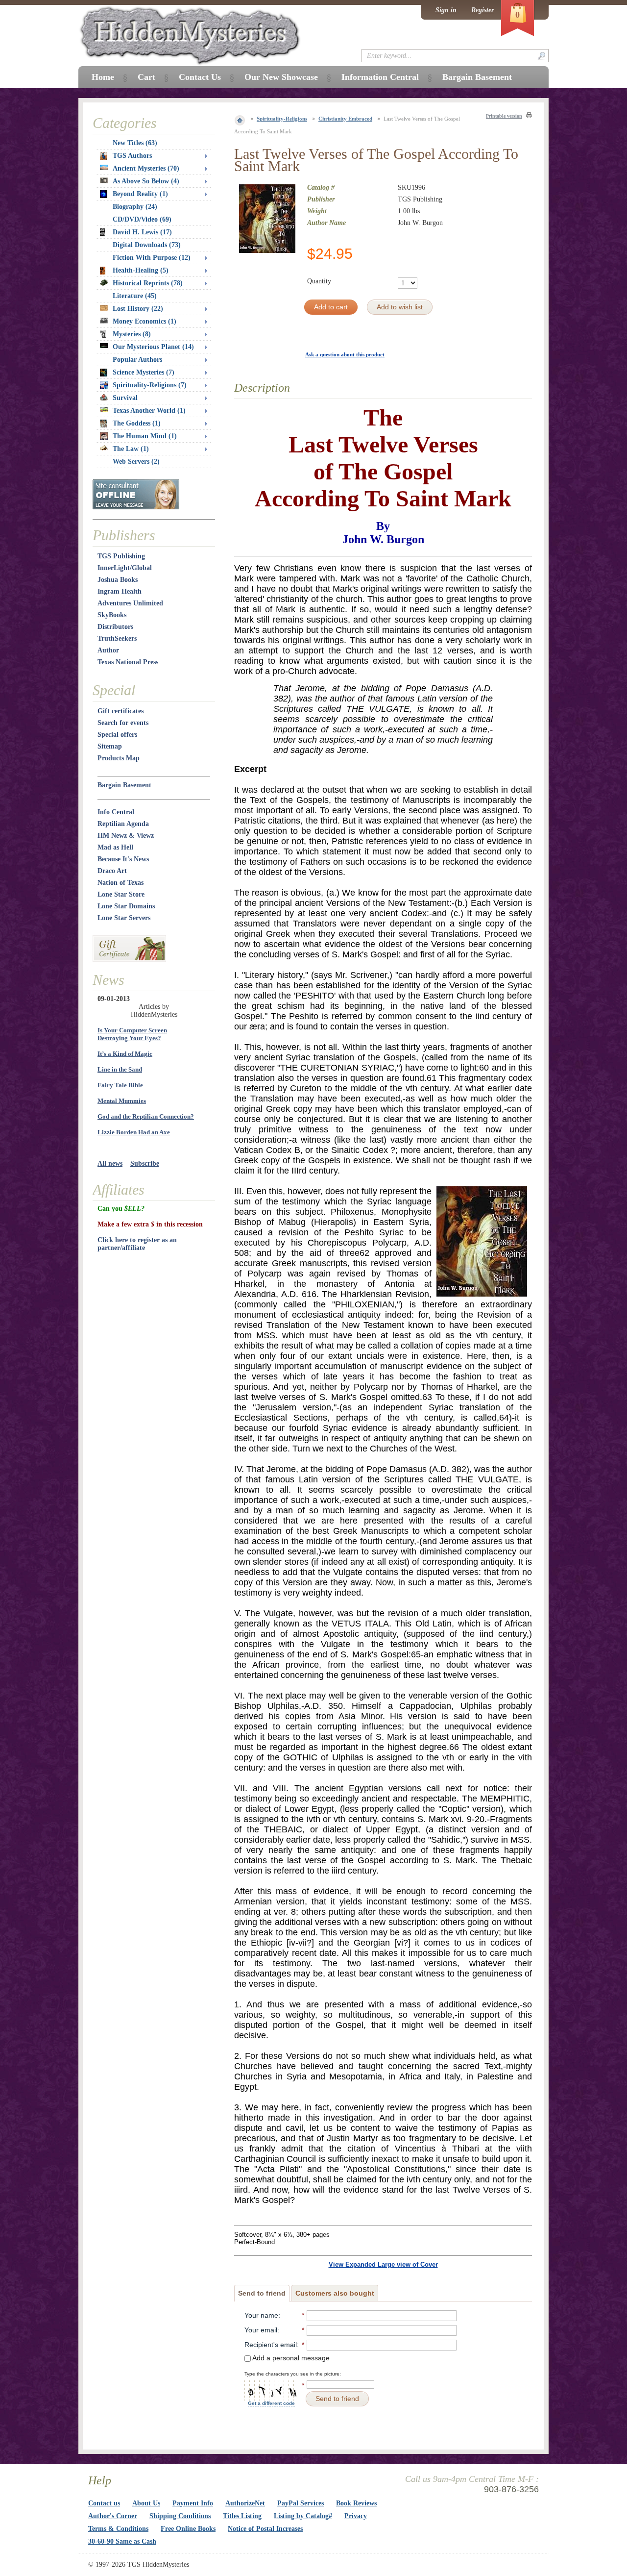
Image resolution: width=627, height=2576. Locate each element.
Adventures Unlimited (130, 603)
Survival (125, 398)
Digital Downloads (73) (147, 245)
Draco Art (112, 871)
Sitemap (110, 746)
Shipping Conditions (180, 2516)
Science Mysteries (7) (144, 372)
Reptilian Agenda (123, 824)
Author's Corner (113, 2516)
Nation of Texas (121, 883)
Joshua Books (118, 580)
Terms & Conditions (118, 2529)
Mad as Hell (115, 847)
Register (482, 10)
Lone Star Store (121, 894)
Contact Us (200, 77)
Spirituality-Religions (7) (150, 385)
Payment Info (193, 2503)
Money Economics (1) (145, 321)
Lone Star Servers (124, 918)
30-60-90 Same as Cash (122, 2541)
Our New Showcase (281, 77)
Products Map (119, 758)
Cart (146, 77)
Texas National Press (128, 662)
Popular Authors (137, 360)
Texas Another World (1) (149, 411)
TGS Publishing (121, 556)
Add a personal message (290, 2358)
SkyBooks (112, 615)
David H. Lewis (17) (142, 232)
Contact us (104, 2503)
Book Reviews (356, 2503)
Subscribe (145, 1163)
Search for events (123, 723)
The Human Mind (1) (145, 436)
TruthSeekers (117, 638)
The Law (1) (131, 449)
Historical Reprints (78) (148, 283)
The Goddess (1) (137, 423)
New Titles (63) (135, 143)
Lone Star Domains (126, 906)
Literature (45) (135, 296)
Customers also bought (335, 2293)
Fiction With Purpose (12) (152, 258)
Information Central (380, 77)
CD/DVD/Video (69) (142, 219)
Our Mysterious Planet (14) (153, 347)
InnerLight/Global (125, 568)
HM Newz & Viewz (126, 836)
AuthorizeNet (245, 2503)
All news (110, 1163)
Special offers (117, 735)
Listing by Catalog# (303, 2516)
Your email (261, 2330)
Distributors (115, 627)
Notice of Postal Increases (265, 2529)
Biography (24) (135, 207)
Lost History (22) (138, 309)
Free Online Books (188, 2529)
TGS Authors (132, 156)
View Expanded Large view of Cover (383, 2264)
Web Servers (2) (136, 462)
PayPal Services (301, 2503)
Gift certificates (121, 711)
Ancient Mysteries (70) (146, 168)
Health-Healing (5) (141, 270)
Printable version (504, 116)
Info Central (116, 812)
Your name (261, 2315)
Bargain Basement (124, 785)
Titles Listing (242, 2516)
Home (103, 77)
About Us (146, 2503)
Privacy (356, 2516)
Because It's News (123, 859)
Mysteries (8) (132, 334)
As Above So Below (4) (146, 181)
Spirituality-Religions (282, 119)
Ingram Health (120, 591)
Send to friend (262, 2293)
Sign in (446, 10)
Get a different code (271, 2403)
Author (108, 650)
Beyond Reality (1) (140, 194)
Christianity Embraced (345, 119)
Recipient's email (271, 2345)
